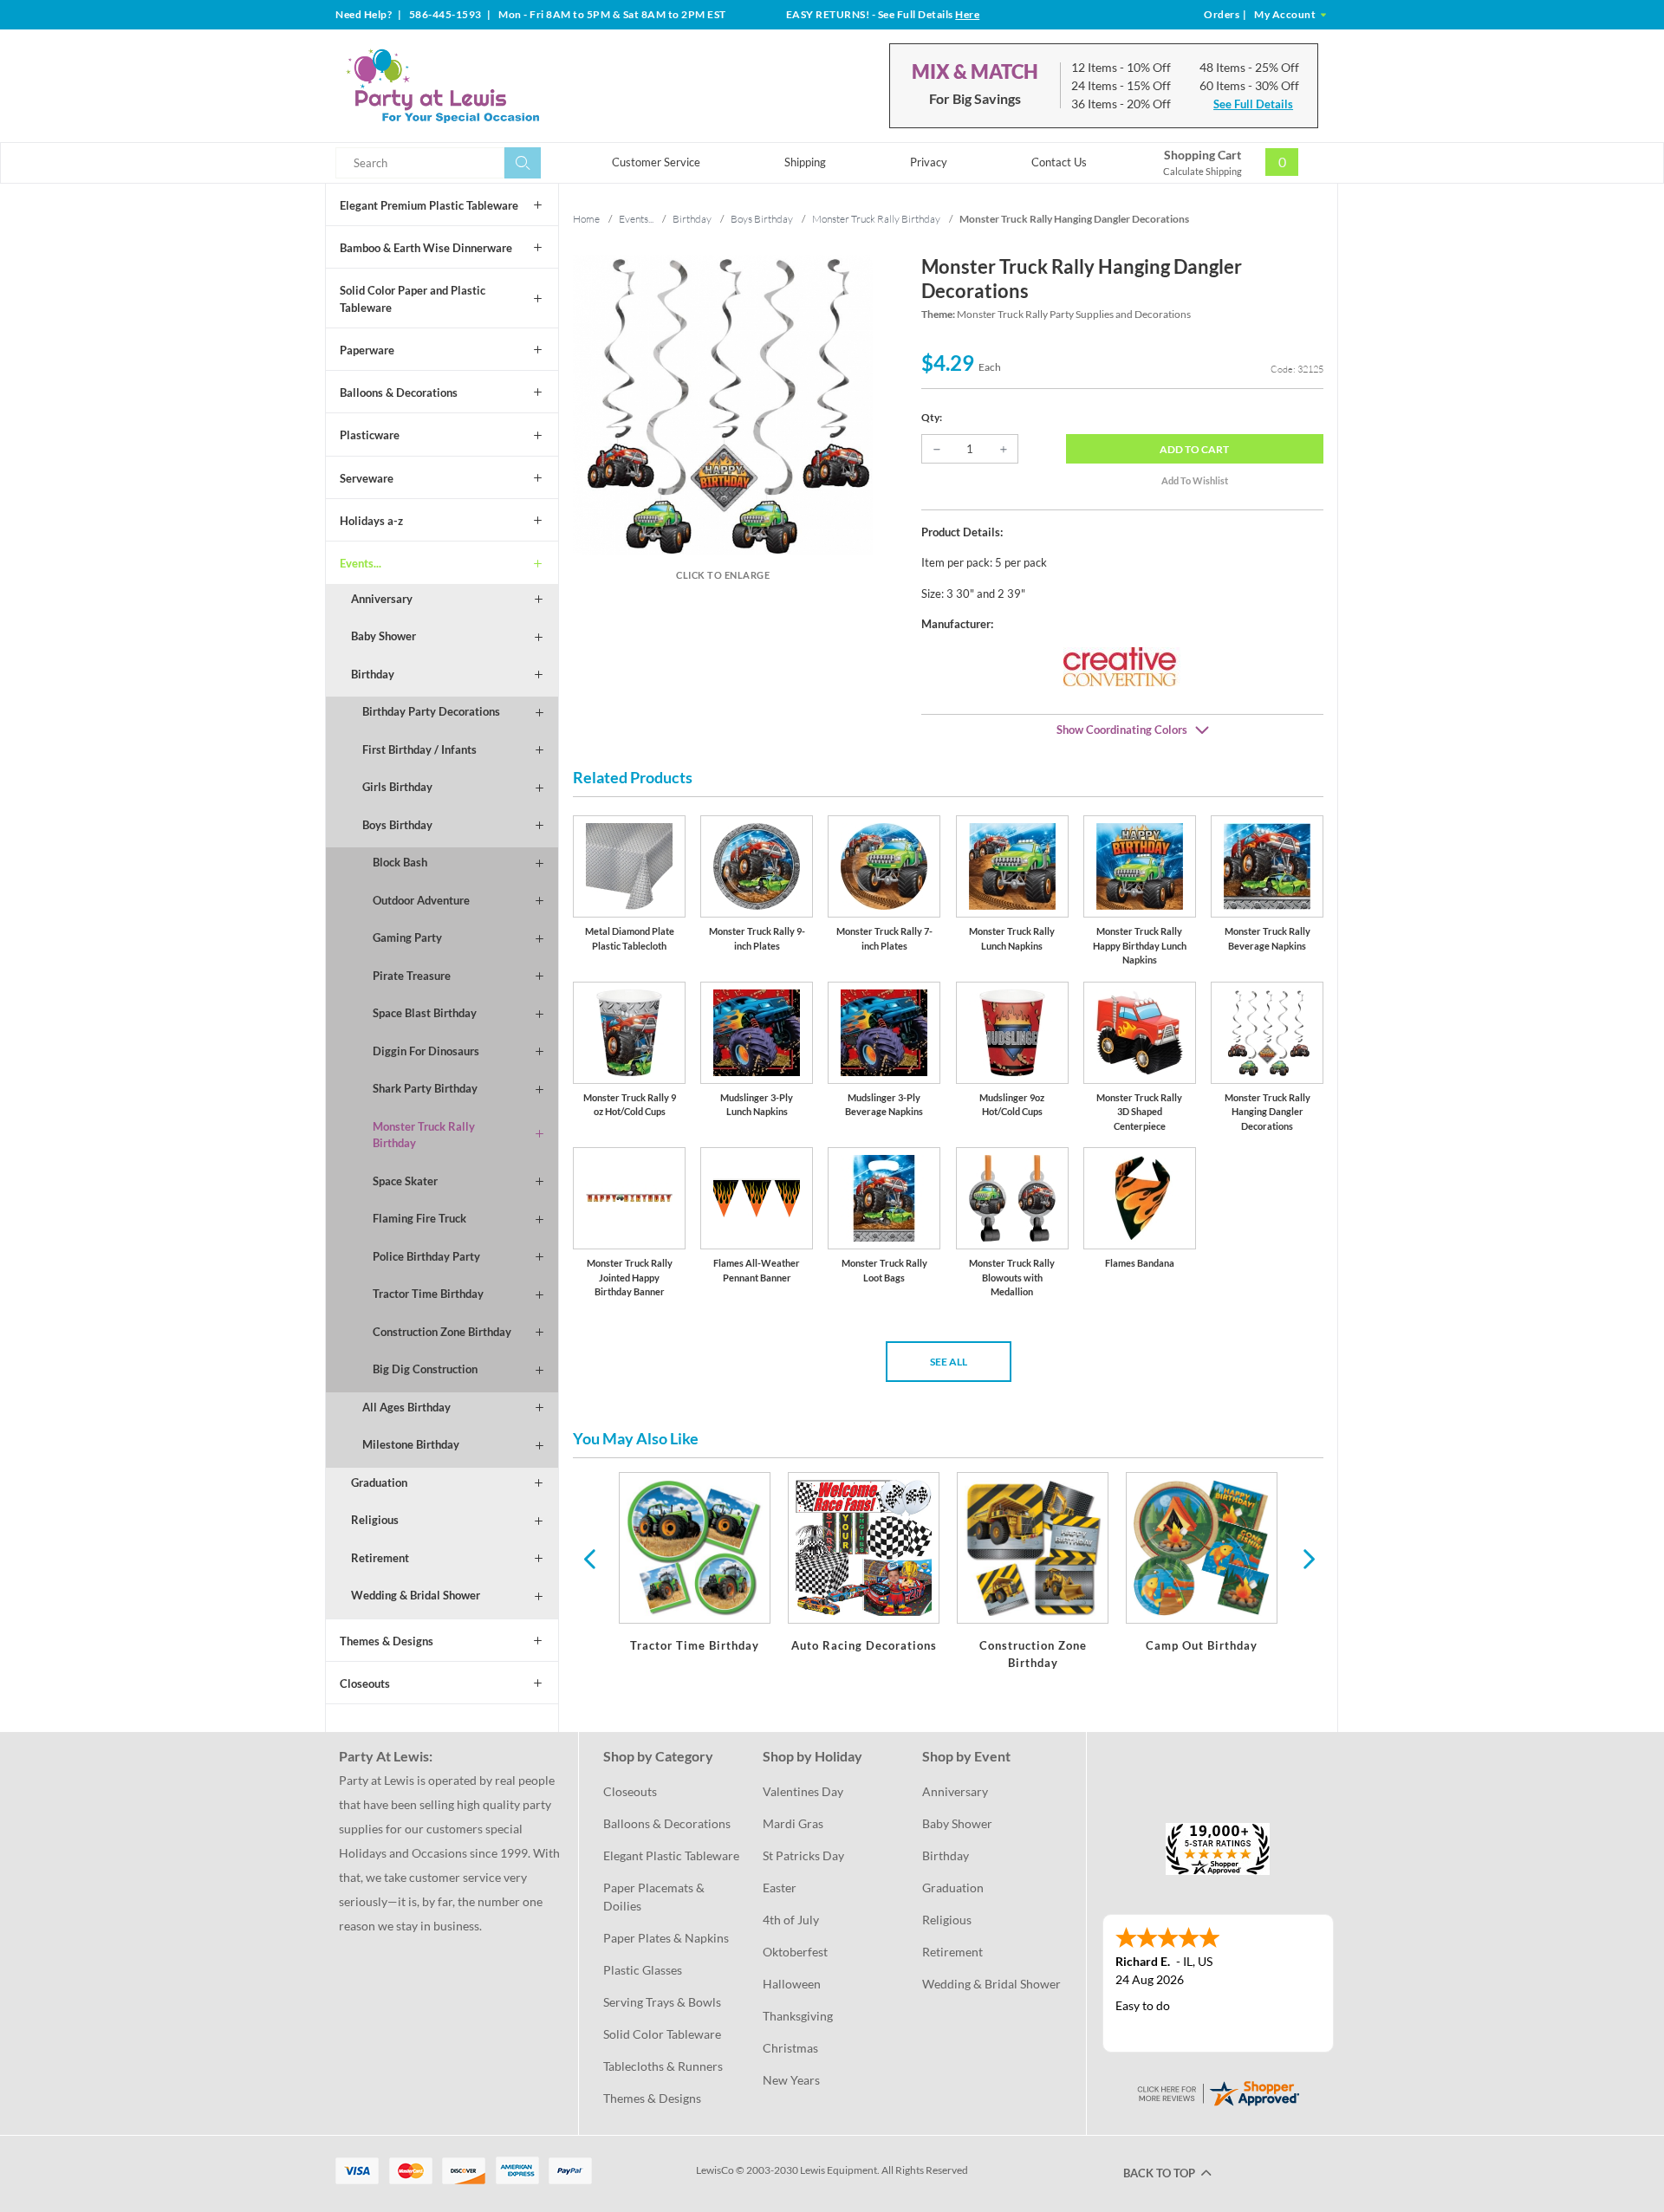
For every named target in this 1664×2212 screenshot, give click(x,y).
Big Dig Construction (425, 1369)
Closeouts (365, 1683)
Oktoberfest (795, 1952)
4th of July (791, 1920)
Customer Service (656, 162)
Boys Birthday (397, 825)
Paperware (367, 350)
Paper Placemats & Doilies (655, 1897)
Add (1194, 449)
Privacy (929, 162)
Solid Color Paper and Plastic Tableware (413, 299)
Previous (589, 1558)
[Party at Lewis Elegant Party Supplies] (484, 86)
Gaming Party (407, 937)
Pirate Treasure (412, 976)
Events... (361, 563)
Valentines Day (803, 1791)
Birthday (373, 674)
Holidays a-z (371, 521)
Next (1307, 1558)
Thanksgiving (798, 2016)
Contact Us (1059, 162)
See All (949, 1362)
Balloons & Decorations (399, 392)
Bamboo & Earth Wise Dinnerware (426, 248)
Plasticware (370, 435)
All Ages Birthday (406, 1407)
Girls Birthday (397, 787)
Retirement (380, 1558)
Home (586, 219)
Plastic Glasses (643, 1970)
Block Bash (400, 862)
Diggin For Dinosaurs (426, 1051)
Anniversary (382, 599)
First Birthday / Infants (419, 749)
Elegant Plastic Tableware (671, 1855)
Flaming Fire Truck (419, 1218)
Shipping (805, 162)
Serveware (367, 478)
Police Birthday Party (426, 1256)
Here (967, 14)
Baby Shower (383, 636)
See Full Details (1253, 104)
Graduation (379, 1482)
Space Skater (405, 1181)
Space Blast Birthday (425, 1013)
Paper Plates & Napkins (666, 1938)
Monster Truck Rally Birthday (424, 1135)
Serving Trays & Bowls (662, 2002)
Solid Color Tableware (662, 2034)
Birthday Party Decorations (431, 711)
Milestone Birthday (411, 1444)
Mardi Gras (793, 1823)
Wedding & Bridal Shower (416, 1595)
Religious (375, 1520)
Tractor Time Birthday (428, 1294)
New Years (791, 2080)
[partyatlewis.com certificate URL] (1218, 2092)
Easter (780, 1888)
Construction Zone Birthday (442, 1332)
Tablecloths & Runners (663, 2066)
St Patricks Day (803, 1855)
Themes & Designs (387, 1641)
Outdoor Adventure (421, 900)
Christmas (790, 2048)
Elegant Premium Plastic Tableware (429, 205)
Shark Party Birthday (425, 1088)
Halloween (792, 1984)
